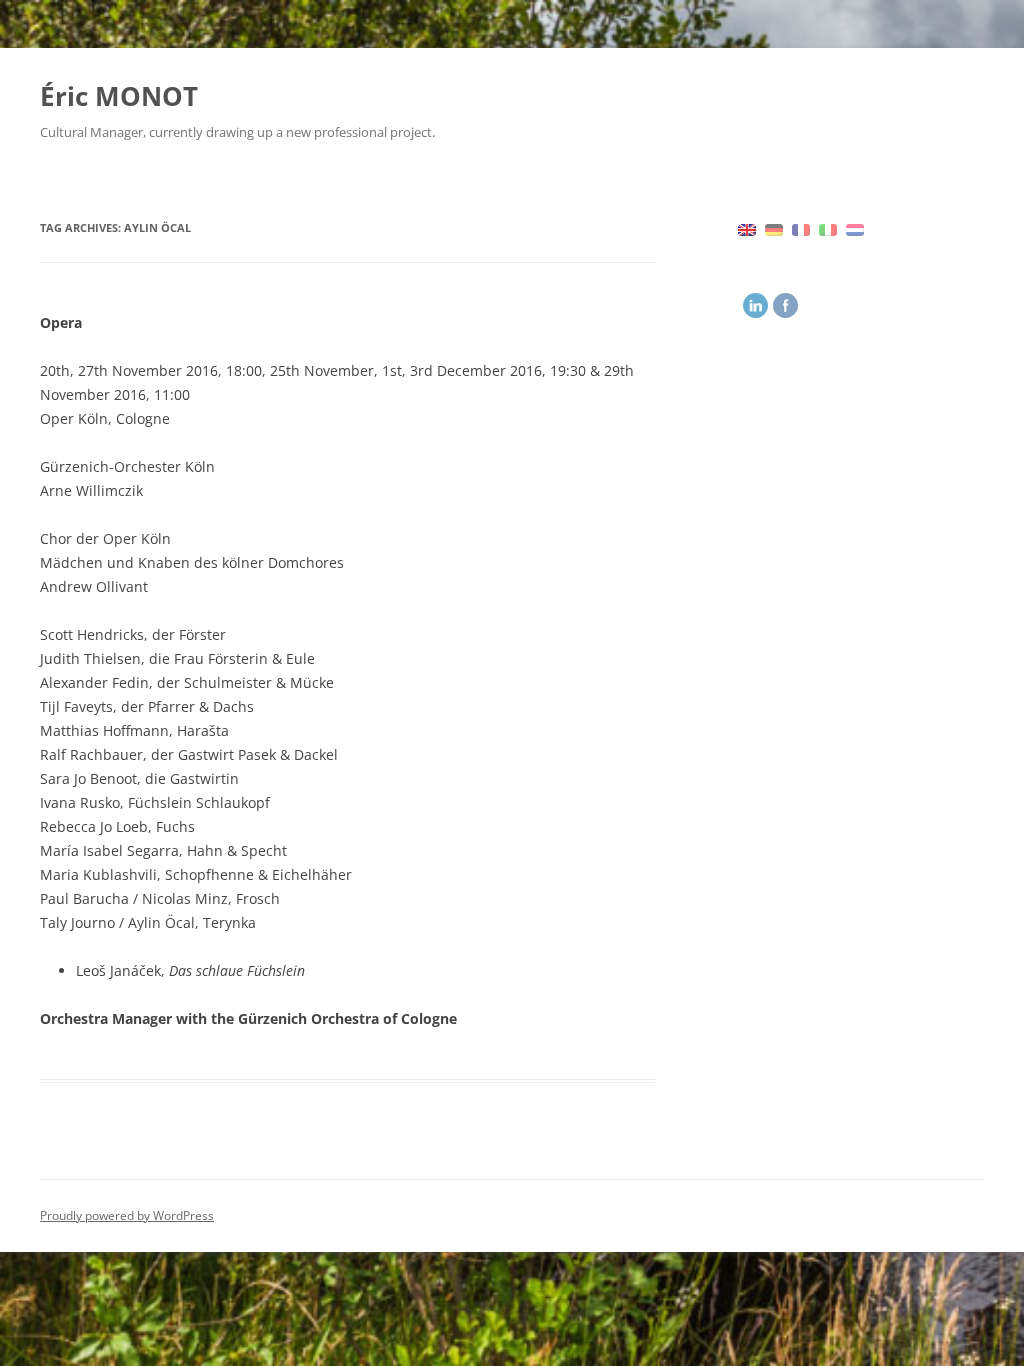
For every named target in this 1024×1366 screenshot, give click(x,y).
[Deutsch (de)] (774, 228)
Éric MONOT (119, 96)
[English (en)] (747, 228)
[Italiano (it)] (828, 228)
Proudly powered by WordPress (127, 1215)
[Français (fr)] (801, 228)
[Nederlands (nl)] (855, 228)
